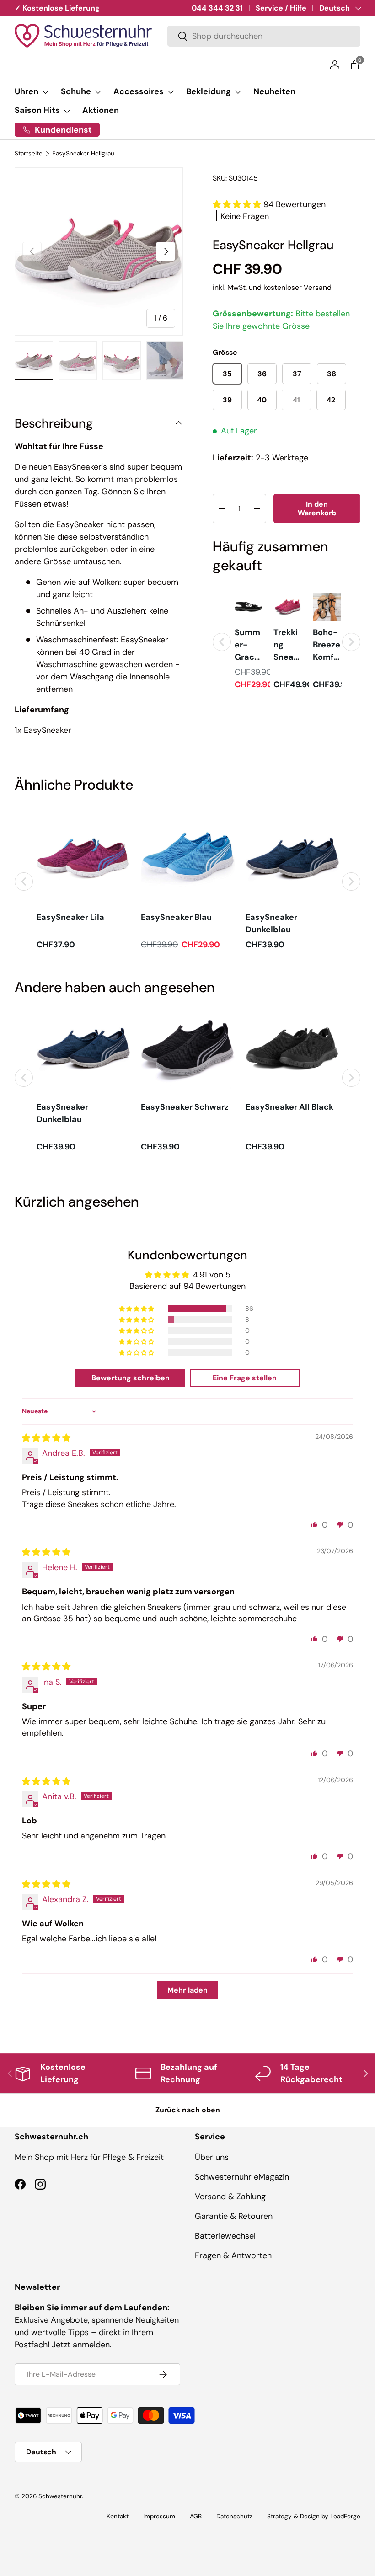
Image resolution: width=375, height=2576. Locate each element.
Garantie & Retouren (234, 2216)
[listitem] (249, 642)
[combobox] (264, 36)
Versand (318, 287)
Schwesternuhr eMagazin (242, 2177)
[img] (46, 1438)
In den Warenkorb (317, 508)
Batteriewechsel (225, 2236)
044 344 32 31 (217, 8)
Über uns (212, 2157)
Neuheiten (274, 91)
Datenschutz (234, 2516)
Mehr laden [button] (187, 1990)
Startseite (29, 154)
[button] (355, 65)
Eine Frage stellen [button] (245, 1378)
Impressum (159, 2516)
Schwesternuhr (60, 2496)
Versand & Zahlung (230, 2197)
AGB (196, 2516)
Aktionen (101, 110)
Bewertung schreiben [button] (131, 1378)
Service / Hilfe (281, 8)
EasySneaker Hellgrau (83, 154)
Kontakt (118, 2516)
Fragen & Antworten (233, 2255)
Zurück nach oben (188, 2110)
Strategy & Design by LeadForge (314, 2516)
